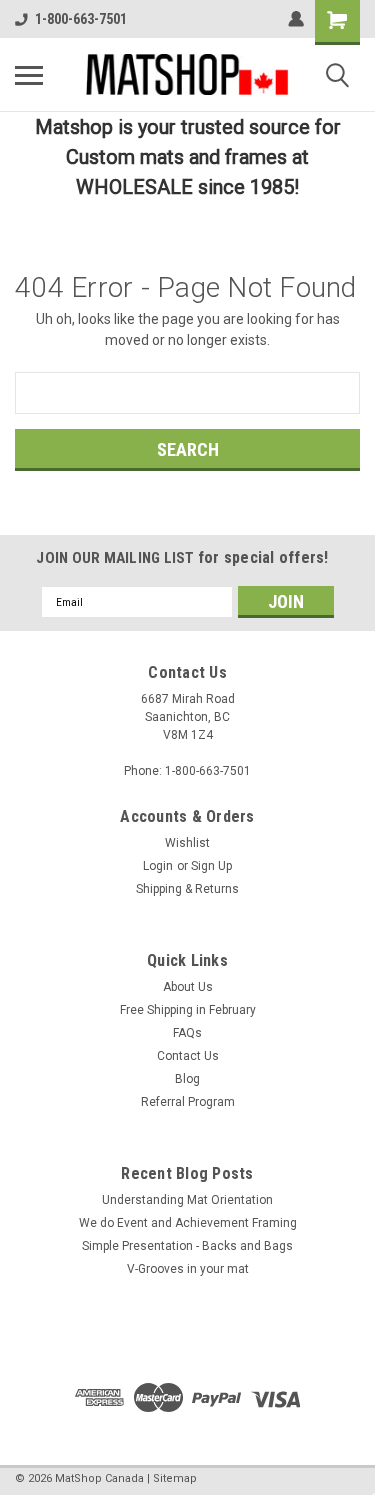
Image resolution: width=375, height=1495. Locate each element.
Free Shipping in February (188, 1010)
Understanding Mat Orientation (187, 1200)
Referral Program (188, 1102)
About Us (188, 987)
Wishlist (187, 843)
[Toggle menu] (29, 75)
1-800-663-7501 (81, 19)
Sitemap (175, 1478)
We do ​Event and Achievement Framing (188, 1223)
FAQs (187, 1033)
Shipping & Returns (187, 889)
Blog (187, 1079)
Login (158, 866)
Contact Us (188, 1056)
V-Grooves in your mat (188, 1269)
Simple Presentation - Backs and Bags (187, 1246)
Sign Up (211, 866)
